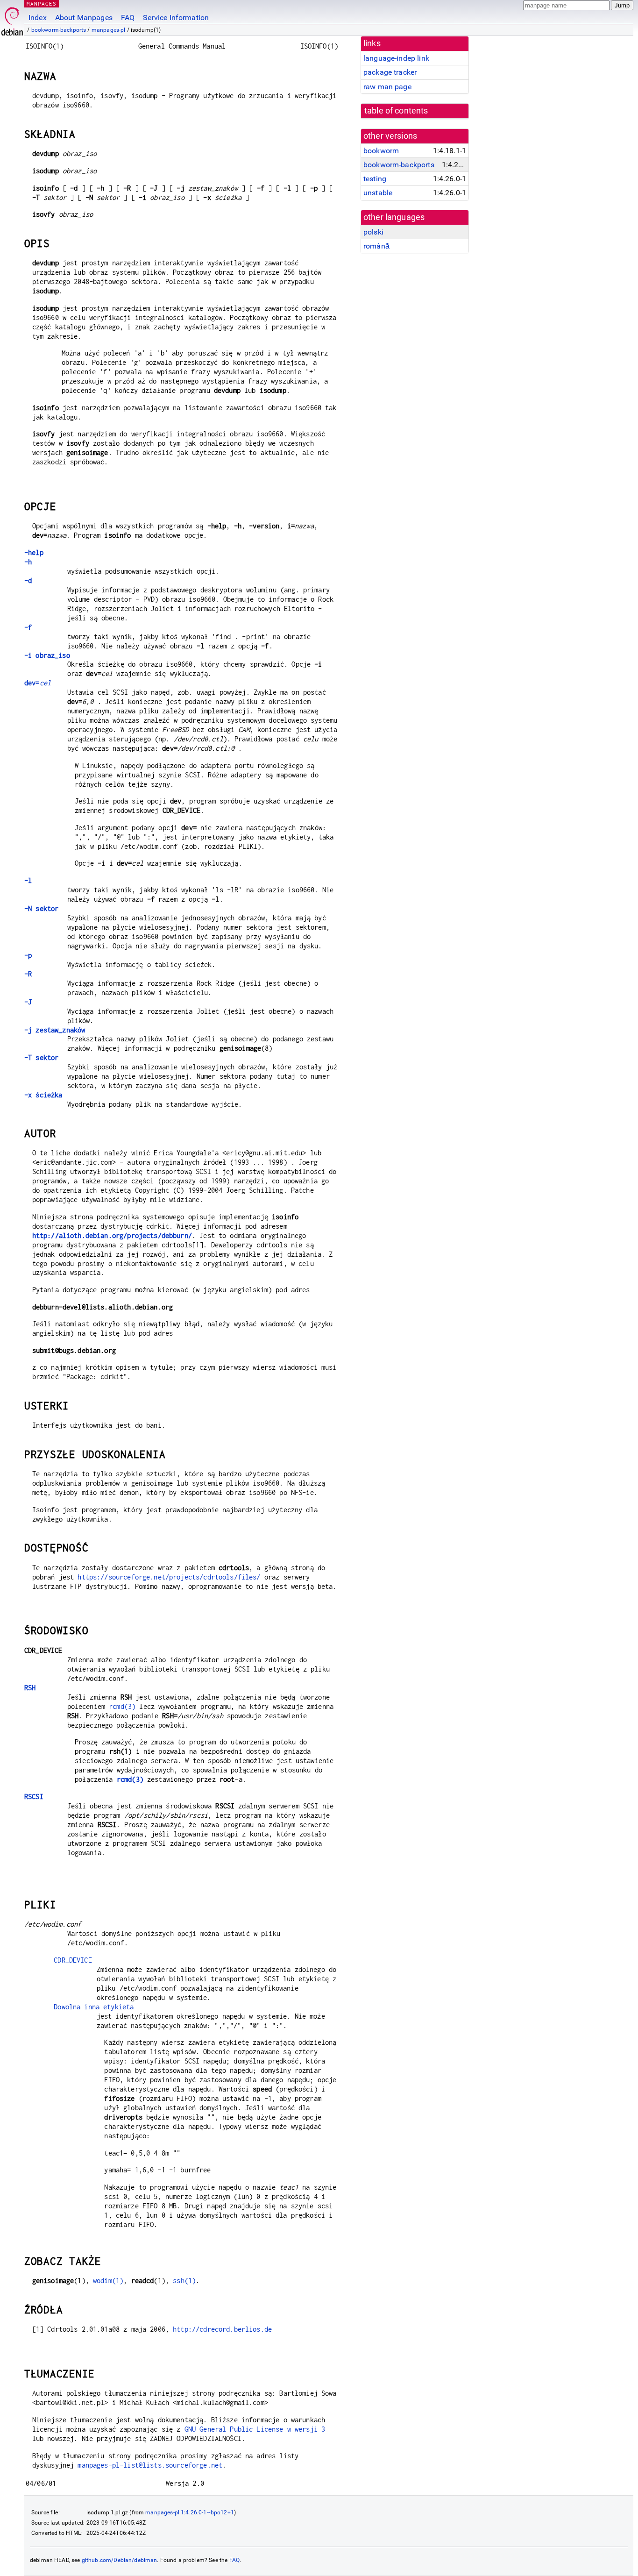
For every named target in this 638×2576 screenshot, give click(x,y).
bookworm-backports (59, 30)
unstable (378, 193)
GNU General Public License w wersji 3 (255, 2429)
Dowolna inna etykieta (94, 2007)
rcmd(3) (122, 1706)
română (376, 246)
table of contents (396, 111)
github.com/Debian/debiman (120, 2560)
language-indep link (396, 58)
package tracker (390, 72)
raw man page (387, 87)
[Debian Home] (12, 19)
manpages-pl (109, 30)
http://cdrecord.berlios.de (222, 2329)
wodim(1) (108, 2281)
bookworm (381, 151)
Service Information (176, 18)
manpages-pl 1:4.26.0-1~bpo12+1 (190, 2512)
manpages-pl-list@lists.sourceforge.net (150, 2465)
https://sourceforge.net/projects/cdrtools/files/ (169, 1577)
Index (38, 18)
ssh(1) (184, 2281)
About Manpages (84, 18)
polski (373, 232)
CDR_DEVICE (73, 1960)
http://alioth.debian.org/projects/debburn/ (112, 1235)
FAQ (128, 18)
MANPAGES (42, 4)
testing (375, 179)
